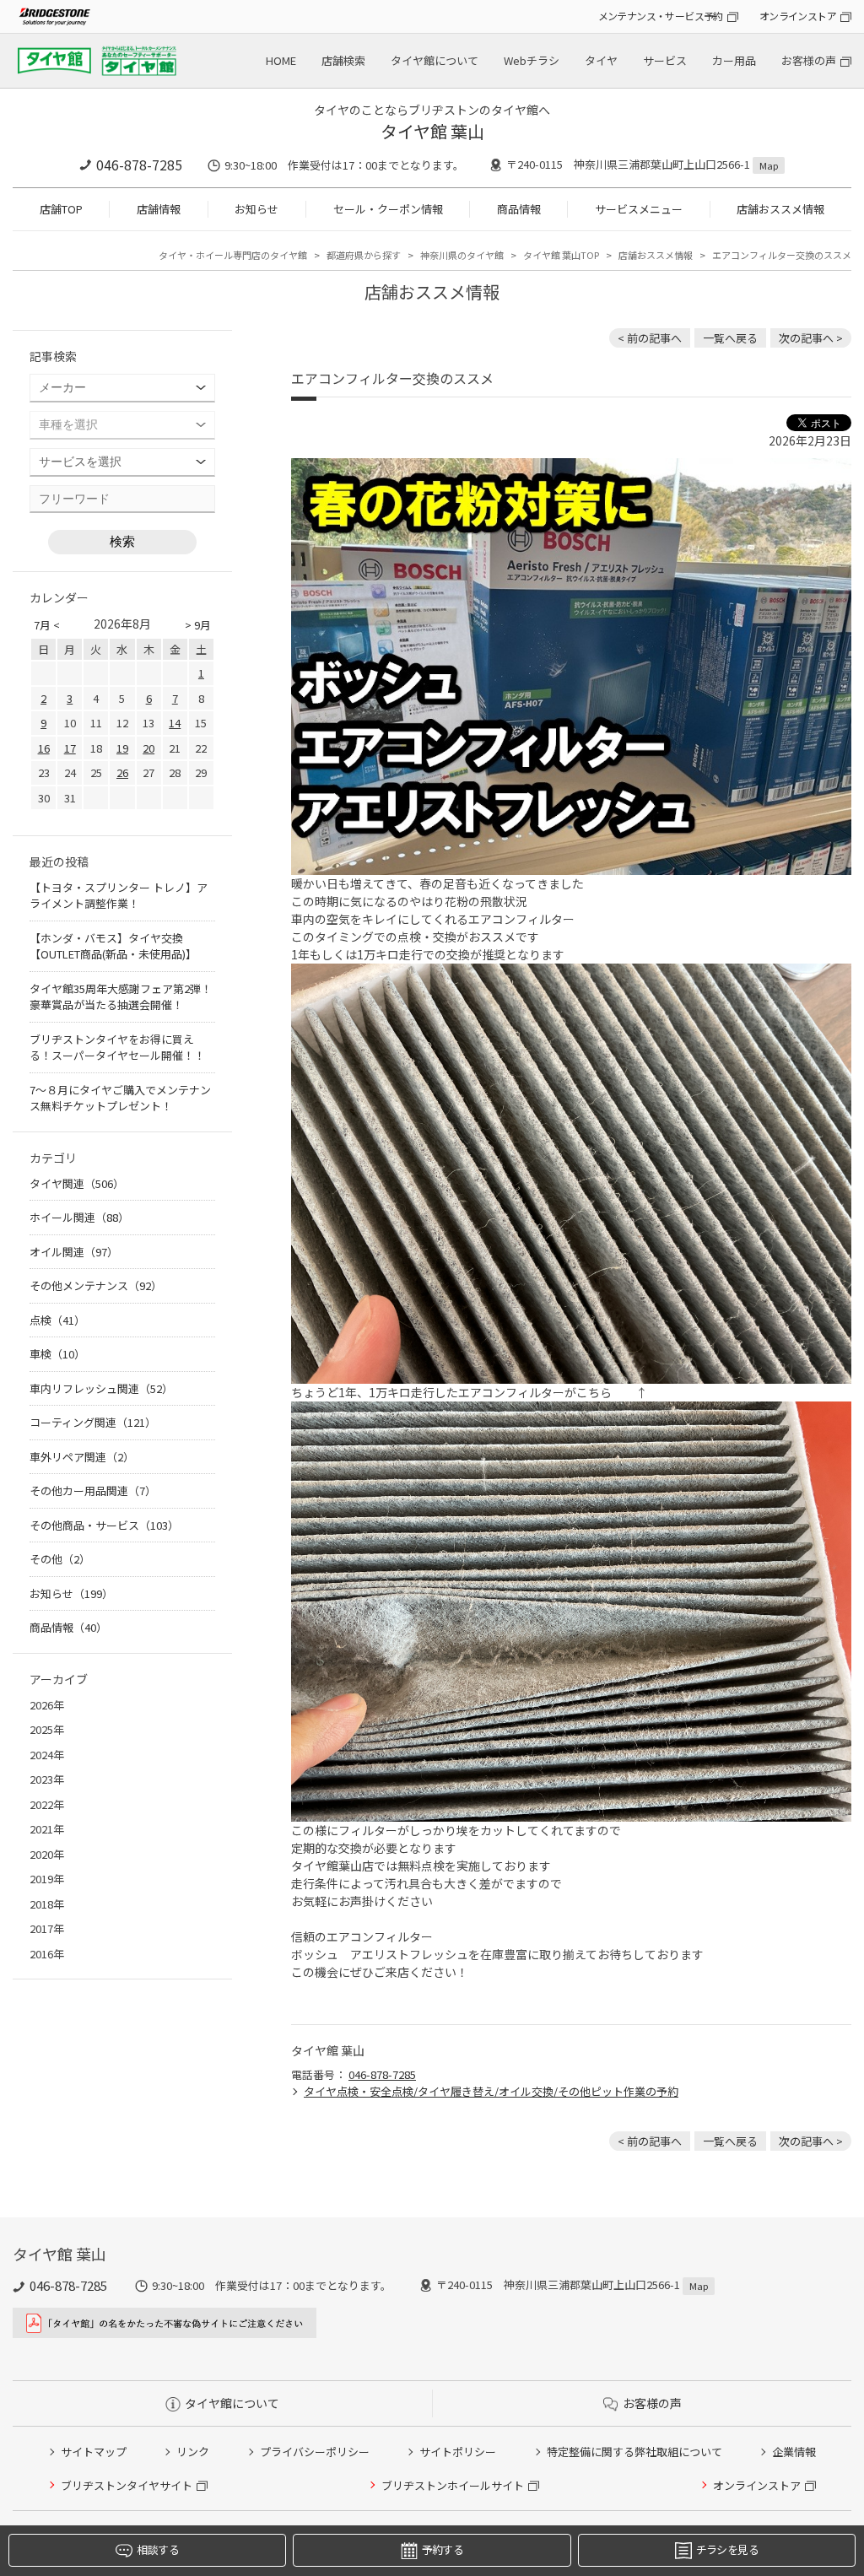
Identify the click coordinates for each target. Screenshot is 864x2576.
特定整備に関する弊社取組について (634, 2452)
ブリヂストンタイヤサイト (127, 2485)
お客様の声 (809, 60)
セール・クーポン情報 (388, 209)
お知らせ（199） (71, 1593)
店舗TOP (61, 209)
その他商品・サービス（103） (104, 1525)
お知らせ (256, 209)
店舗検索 (343, 60)
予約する (443, 2549)
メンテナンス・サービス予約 (661, 16)
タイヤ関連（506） (77, 1183)
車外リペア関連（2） (82, 1457)
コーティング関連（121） (93, 1422)
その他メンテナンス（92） (96, 1285)
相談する (157, 2549)
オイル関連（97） (74, 1252)
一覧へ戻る (730, 338)
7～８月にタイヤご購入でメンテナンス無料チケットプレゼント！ (120, 1098)
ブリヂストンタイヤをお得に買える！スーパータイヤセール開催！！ (117, 1048)
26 (122, 772)
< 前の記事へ (650, 338)
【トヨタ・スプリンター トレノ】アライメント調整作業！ (119, 896)
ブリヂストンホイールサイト (453, 2485)
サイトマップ (94, 2452)
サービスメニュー (639, 209)
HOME (281, 60)
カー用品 (734, 60)
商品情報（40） (68, 1627)
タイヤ (601, 60)
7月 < (47, 625)
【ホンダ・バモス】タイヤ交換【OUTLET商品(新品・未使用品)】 (113, 946)
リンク (193, 2452)
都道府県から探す (364, 255)
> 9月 (198, 625)
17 (70, 748)
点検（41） (57, 1320)
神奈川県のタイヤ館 (462, 255)
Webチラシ (532, 60)
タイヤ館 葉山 (432, 131)
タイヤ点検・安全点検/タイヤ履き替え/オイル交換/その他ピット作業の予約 (491, 2091)
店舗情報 (159, 209)
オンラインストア (798, 16)
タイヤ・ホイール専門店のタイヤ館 (233, 255)
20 (148, 748)
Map (769, 165)
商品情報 (519, 209)
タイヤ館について (435, 60)
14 (175, 723)
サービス (665, 60)
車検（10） (57, 1354)
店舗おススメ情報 (780, 209)
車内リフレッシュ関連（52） (101, 1388)
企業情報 (794, 2452)
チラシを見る (727, 2549)
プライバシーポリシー (315, 2452)
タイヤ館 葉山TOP (561, 255)
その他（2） (60, 1559)
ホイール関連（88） (79, 1217)
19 (122, 748)
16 (44, 748)
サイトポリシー (458, 2452)
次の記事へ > (811, 338)
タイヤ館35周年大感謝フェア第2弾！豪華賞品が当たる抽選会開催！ (121, 997)
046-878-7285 (139, 165)
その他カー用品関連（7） (93, 1491)
